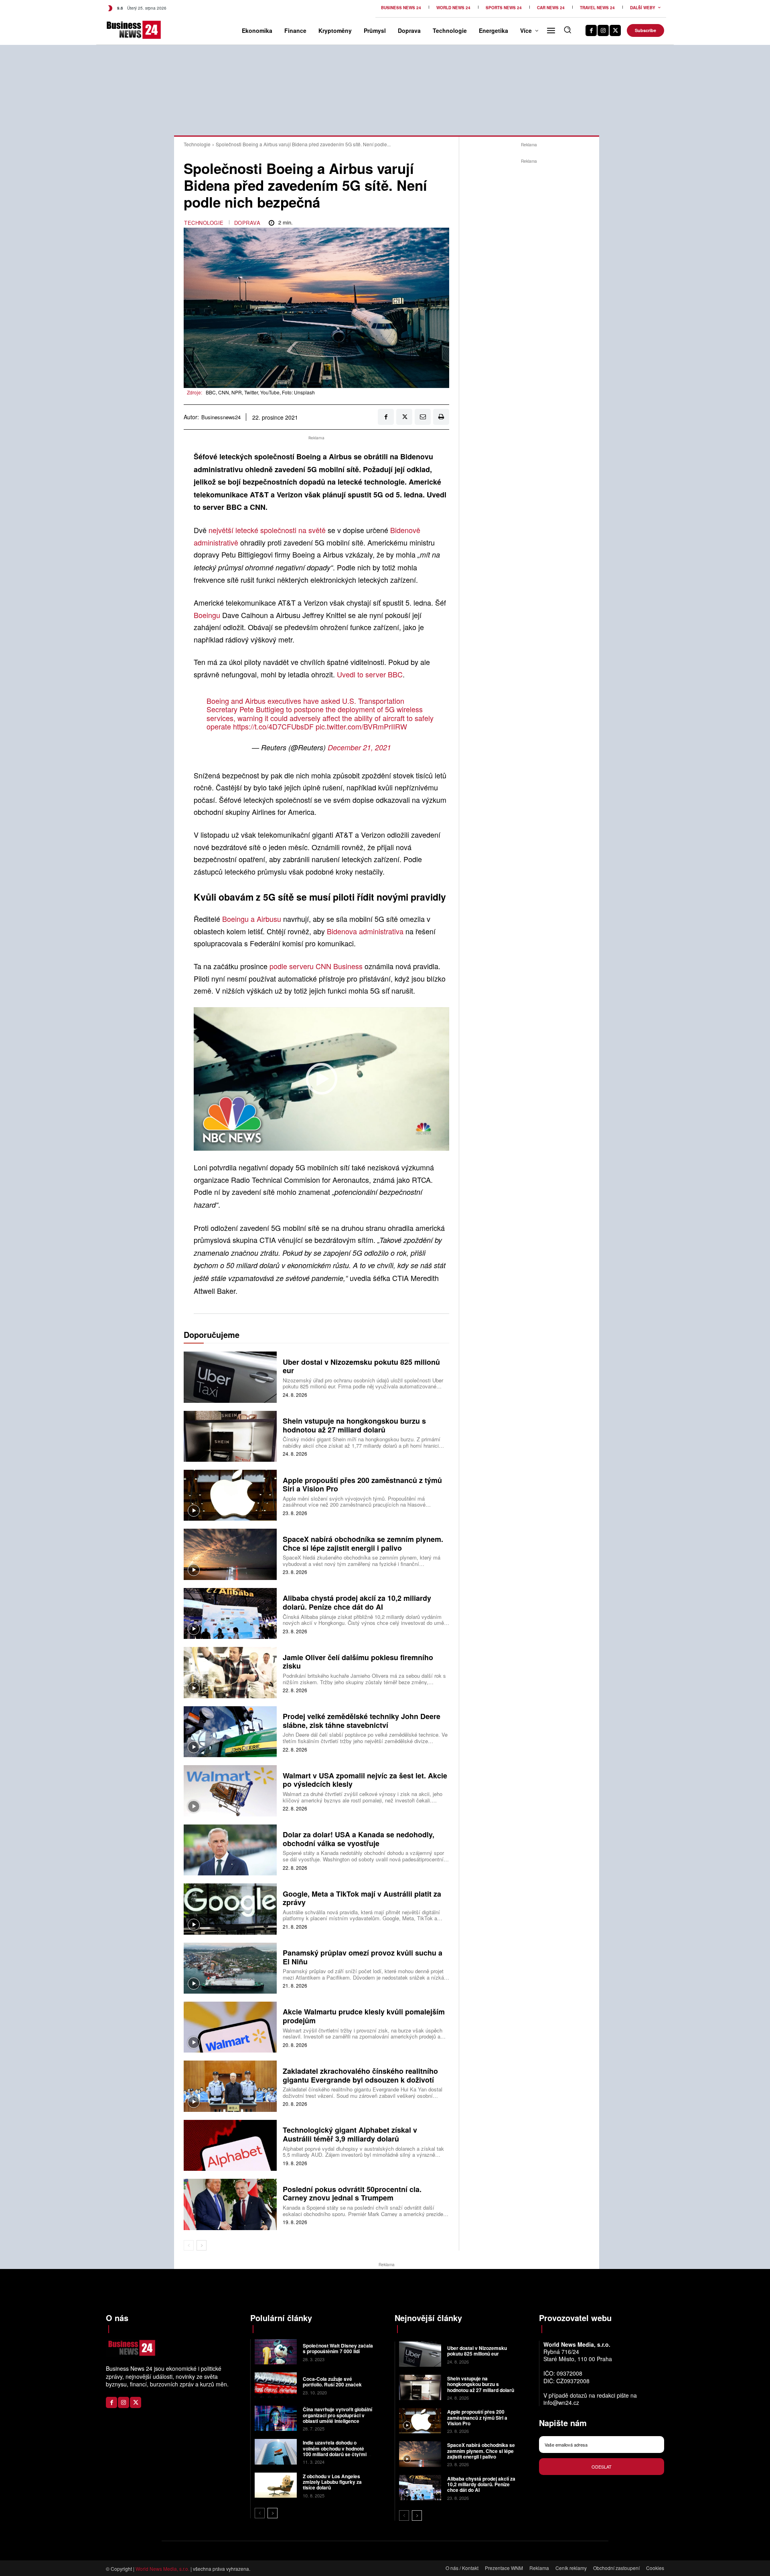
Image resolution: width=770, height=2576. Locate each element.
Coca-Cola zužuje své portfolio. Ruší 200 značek (332, 2382)
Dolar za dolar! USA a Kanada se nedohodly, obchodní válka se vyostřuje (359, 1839)
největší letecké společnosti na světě (268, 530)
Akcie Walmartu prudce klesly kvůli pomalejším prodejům (364, 2016)
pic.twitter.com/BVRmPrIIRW (361, 726)
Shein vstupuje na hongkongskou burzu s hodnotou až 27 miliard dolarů (354, 1425)
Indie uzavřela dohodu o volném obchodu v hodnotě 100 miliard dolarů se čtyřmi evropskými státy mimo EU (335, 2451)
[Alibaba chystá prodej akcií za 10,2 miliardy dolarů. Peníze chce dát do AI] (230, 1613)
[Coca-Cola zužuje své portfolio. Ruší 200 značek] (276, 2385)
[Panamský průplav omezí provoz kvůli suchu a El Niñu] (230, 1968)
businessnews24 (221, 417)
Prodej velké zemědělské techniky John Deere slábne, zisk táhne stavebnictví (362, 1721)
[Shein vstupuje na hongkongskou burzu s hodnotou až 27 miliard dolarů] (230, 1436)
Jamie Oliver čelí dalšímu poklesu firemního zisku (358, 1662)
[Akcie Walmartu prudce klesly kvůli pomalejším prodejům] (230, 2027)
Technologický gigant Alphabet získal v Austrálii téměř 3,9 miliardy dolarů (350, 2134)
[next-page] (202, 2245)
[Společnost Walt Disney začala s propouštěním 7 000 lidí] (276, 2352)
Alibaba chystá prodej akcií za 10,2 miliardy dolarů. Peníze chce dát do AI (357, 1602)
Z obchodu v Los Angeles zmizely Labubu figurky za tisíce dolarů (332, 2482)
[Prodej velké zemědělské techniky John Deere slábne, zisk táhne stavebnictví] (230, 1732)
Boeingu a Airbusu (253, 919)
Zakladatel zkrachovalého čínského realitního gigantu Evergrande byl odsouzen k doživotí (360, 2075)
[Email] (423, 417)
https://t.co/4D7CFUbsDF (273, 726)
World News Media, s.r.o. (162, 2569)
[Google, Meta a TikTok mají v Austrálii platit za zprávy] (230, 1909)
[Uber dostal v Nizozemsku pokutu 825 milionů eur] (230, 1377)
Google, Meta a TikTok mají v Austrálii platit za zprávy (362, 1898)
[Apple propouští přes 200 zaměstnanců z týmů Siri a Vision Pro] (230, 1495)
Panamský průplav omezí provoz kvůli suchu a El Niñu (363, 1957)
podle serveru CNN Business (315, 966)
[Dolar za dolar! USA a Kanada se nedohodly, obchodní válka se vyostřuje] (230, 1850)
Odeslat (602, 2467)
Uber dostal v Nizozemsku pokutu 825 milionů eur (361, 1366)
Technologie (197, 144)
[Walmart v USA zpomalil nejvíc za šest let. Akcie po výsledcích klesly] (230, 1791)
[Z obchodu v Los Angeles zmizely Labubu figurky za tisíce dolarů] (276, 2485)
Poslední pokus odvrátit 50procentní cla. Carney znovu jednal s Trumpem (352, 2194)
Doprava (247, 223)
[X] (615, 30)
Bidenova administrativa (365, 931)
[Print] (441, 417)
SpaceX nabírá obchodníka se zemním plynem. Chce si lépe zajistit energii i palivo (363, 1544)
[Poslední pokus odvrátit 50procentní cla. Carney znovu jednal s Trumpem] (230, 2204)
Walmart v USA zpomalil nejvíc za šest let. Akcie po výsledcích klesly (365, 1780)
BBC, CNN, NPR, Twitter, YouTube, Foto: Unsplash (260, 392)
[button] (567, 30)
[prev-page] (189, 2245)
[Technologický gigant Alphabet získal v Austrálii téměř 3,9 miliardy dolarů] (230, 2145)
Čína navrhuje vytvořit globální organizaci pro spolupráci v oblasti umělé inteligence (337, 2415)
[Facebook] (591, 30)
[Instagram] (603, 30)
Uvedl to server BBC (369, 674)
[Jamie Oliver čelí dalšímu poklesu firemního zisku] (230, 1672)
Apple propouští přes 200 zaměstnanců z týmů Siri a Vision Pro (362, 1485)
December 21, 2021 (359, 747)
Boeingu (207, 615)
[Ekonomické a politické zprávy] (119, 30)
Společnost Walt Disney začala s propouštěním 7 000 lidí (338, 2348)
